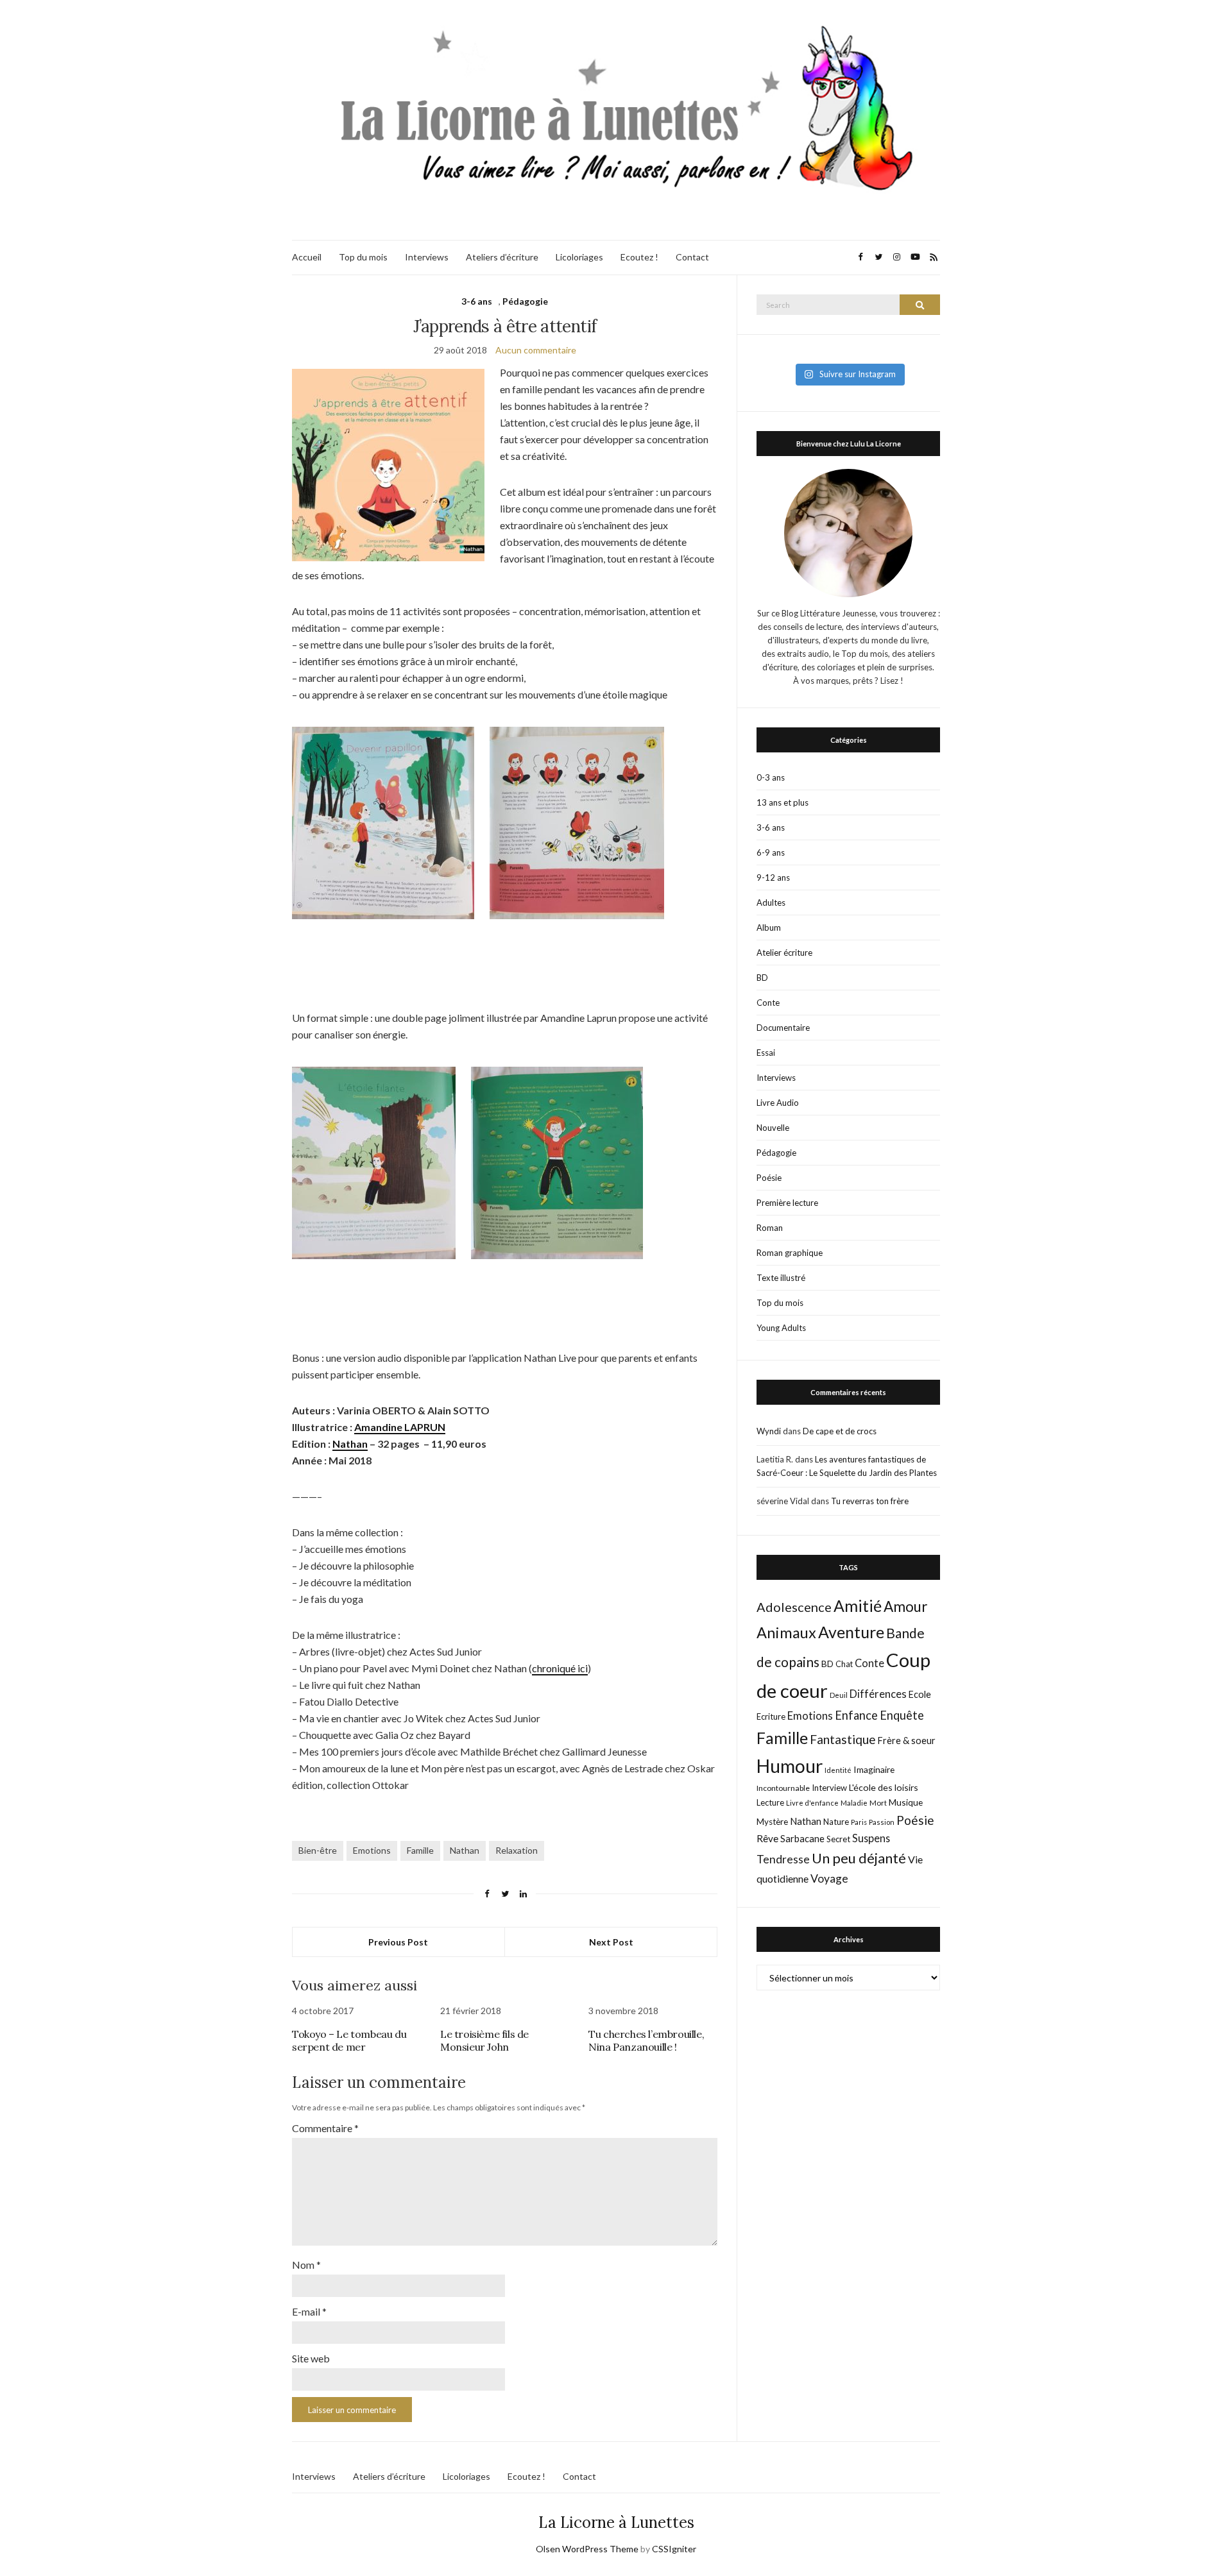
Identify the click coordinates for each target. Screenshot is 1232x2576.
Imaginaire (874, 1769)
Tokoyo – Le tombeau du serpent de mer (349, 2040)
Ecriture (771, 1716)
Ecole (920, 1694)
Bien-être (318, 1850)
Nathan (350, 1444)
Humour (790, 1766)
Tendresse (783, 1859)
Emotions (372, 1850)
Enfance (856, 1715)
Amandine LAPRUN (400, 1427)
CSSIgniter (674, 2549)
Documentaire (783, 1028)
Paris (859, 1822)
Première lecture (787, 1203)
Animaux (786, 1632)
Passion (882, 1822)
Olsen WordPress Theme (587, 2549)
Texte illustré (781, 1278)
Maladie (854, 1803)
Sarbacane (802, 1838)
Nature (836, 1822)
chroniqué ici (560, 1668)
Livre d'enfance (812, 1803)
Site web (311, 2358)
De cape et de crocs (840, 1431)
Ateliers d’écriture (502, 257)
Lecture (770, 1802)
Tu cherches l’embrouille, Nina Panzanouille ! (646, 2040)
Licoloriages (579, 257)
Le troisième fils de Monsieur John (484, 2040)
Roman (770, 1228)
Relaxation (517, 1850)
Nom (306, 2265)
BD (762, 978)
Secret (838, 1839)
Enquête (902, 1715)
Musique (906, 1802)
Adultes (771, 902)
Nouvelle (773, 1128)
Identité (838, 1770)
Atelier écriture (784, 953)
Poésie (769, 1178)
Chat (844, 1664)
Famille (420, 1850)
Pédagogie (525, 301)
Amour (906, 1606)
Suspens (871, 1838)
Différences (878, 1694)
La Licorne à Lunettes (616, 2522)
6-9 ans (771, 852)
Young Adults (781, 1328)
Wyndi (769, 1431)
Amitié (858, 1606)
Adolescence (794, 1607)
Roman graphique (790, 1253)
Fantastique (843, 1739)
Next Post (611, 1942)
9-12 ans (773, 877)
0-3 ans (771, 777)
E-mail (309, 2311)
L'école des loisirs (884, 1787)
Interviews (427, 257)
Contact (692, 257)
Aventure (851, 1632)
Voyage (829, 1878)
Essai (766, 1053)
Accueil (307, 257)
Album (769, 928)
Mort (878, 1802)
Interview (829, 1788)
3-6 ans (477, 301)
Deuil (839, 1695)
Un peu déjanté (859, 1858)
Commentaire (325, 2128)
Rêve (767, 1838)
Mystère (772, 1822)
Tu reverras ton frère (870, 1501)
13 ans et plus (783, 802)
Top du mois (363, 257)
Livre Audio (778, 1103)
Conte (768, 1003)
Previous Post (398, 1942)
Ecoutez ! (639, 257)
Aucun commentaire (536, 350)
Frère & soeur (907, 1741)
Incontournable (783, 1788)
